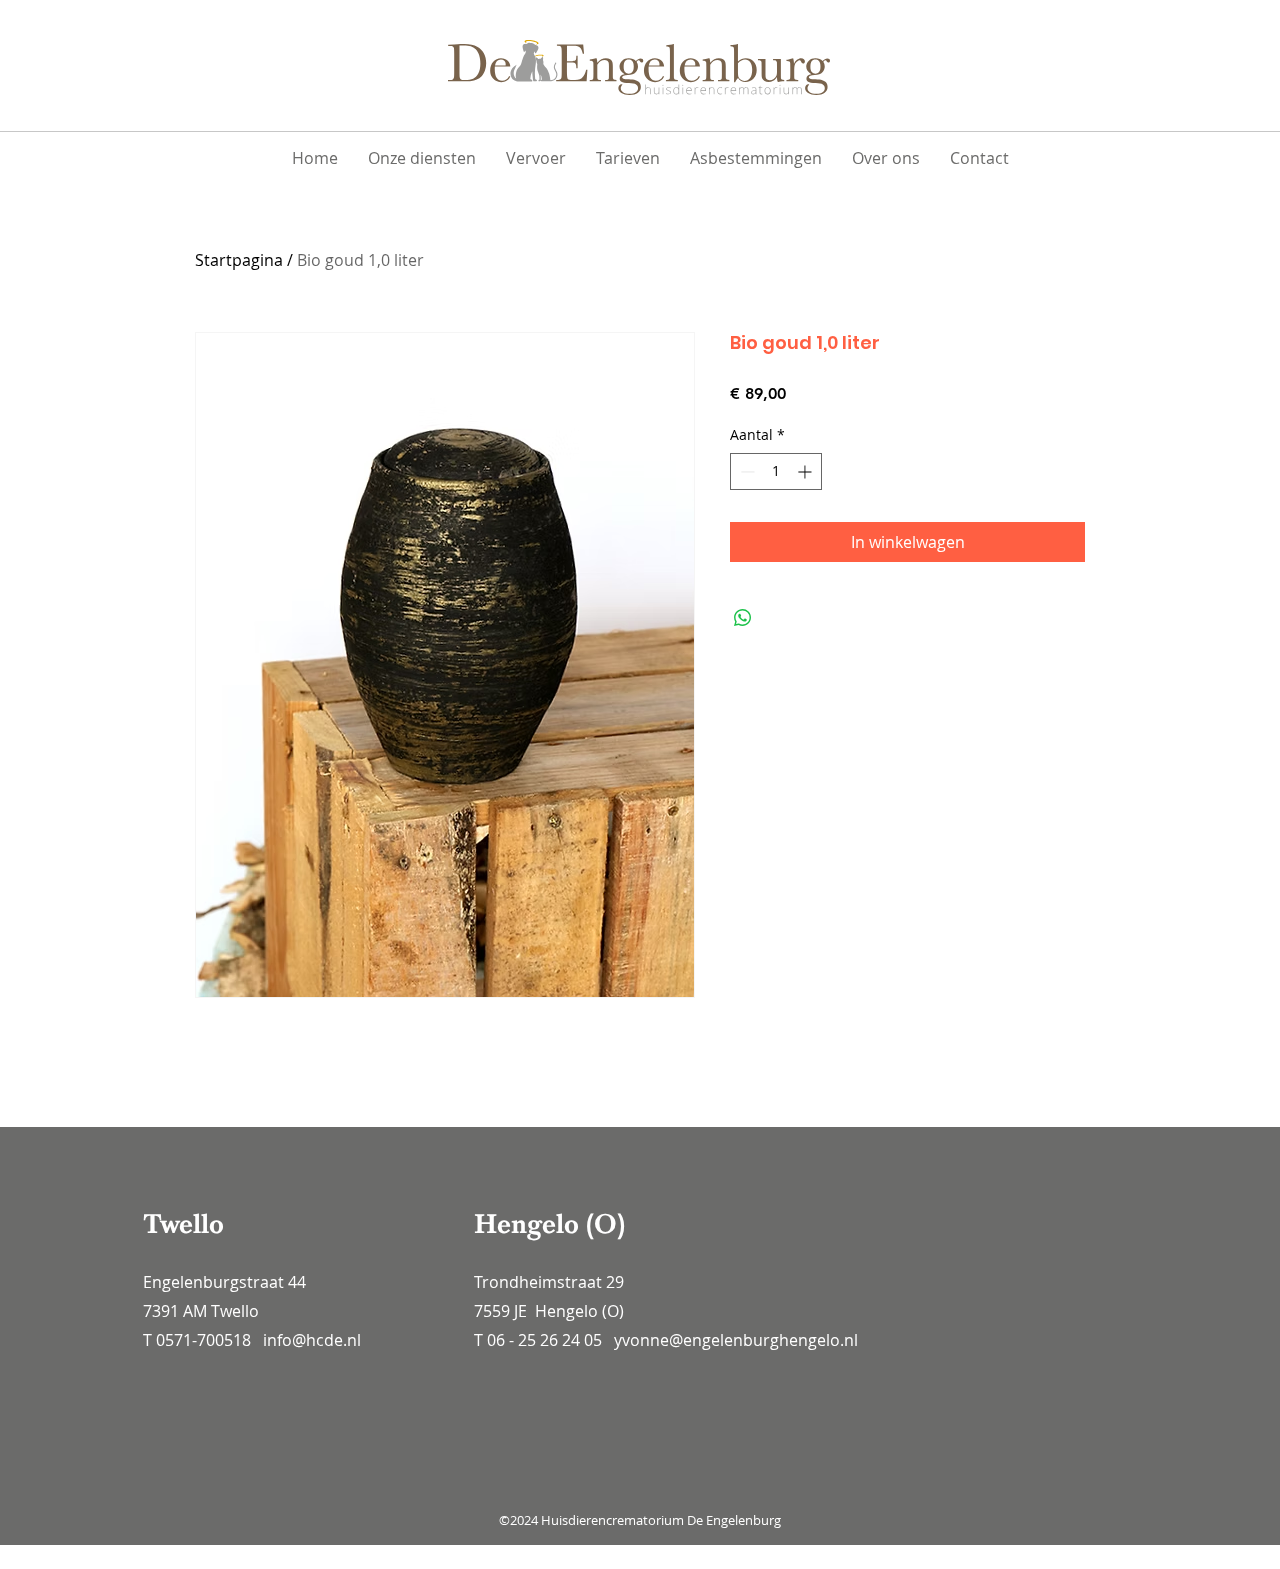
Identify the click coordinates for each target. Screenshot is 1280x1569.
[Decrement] (745, 471)
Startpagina (239, 260)
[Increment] (806, 471)
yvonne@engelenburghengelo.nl (736, 1340)
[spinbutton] (776, 471)
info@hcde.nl (312, 1340)
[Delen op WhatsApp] (743, 618)
